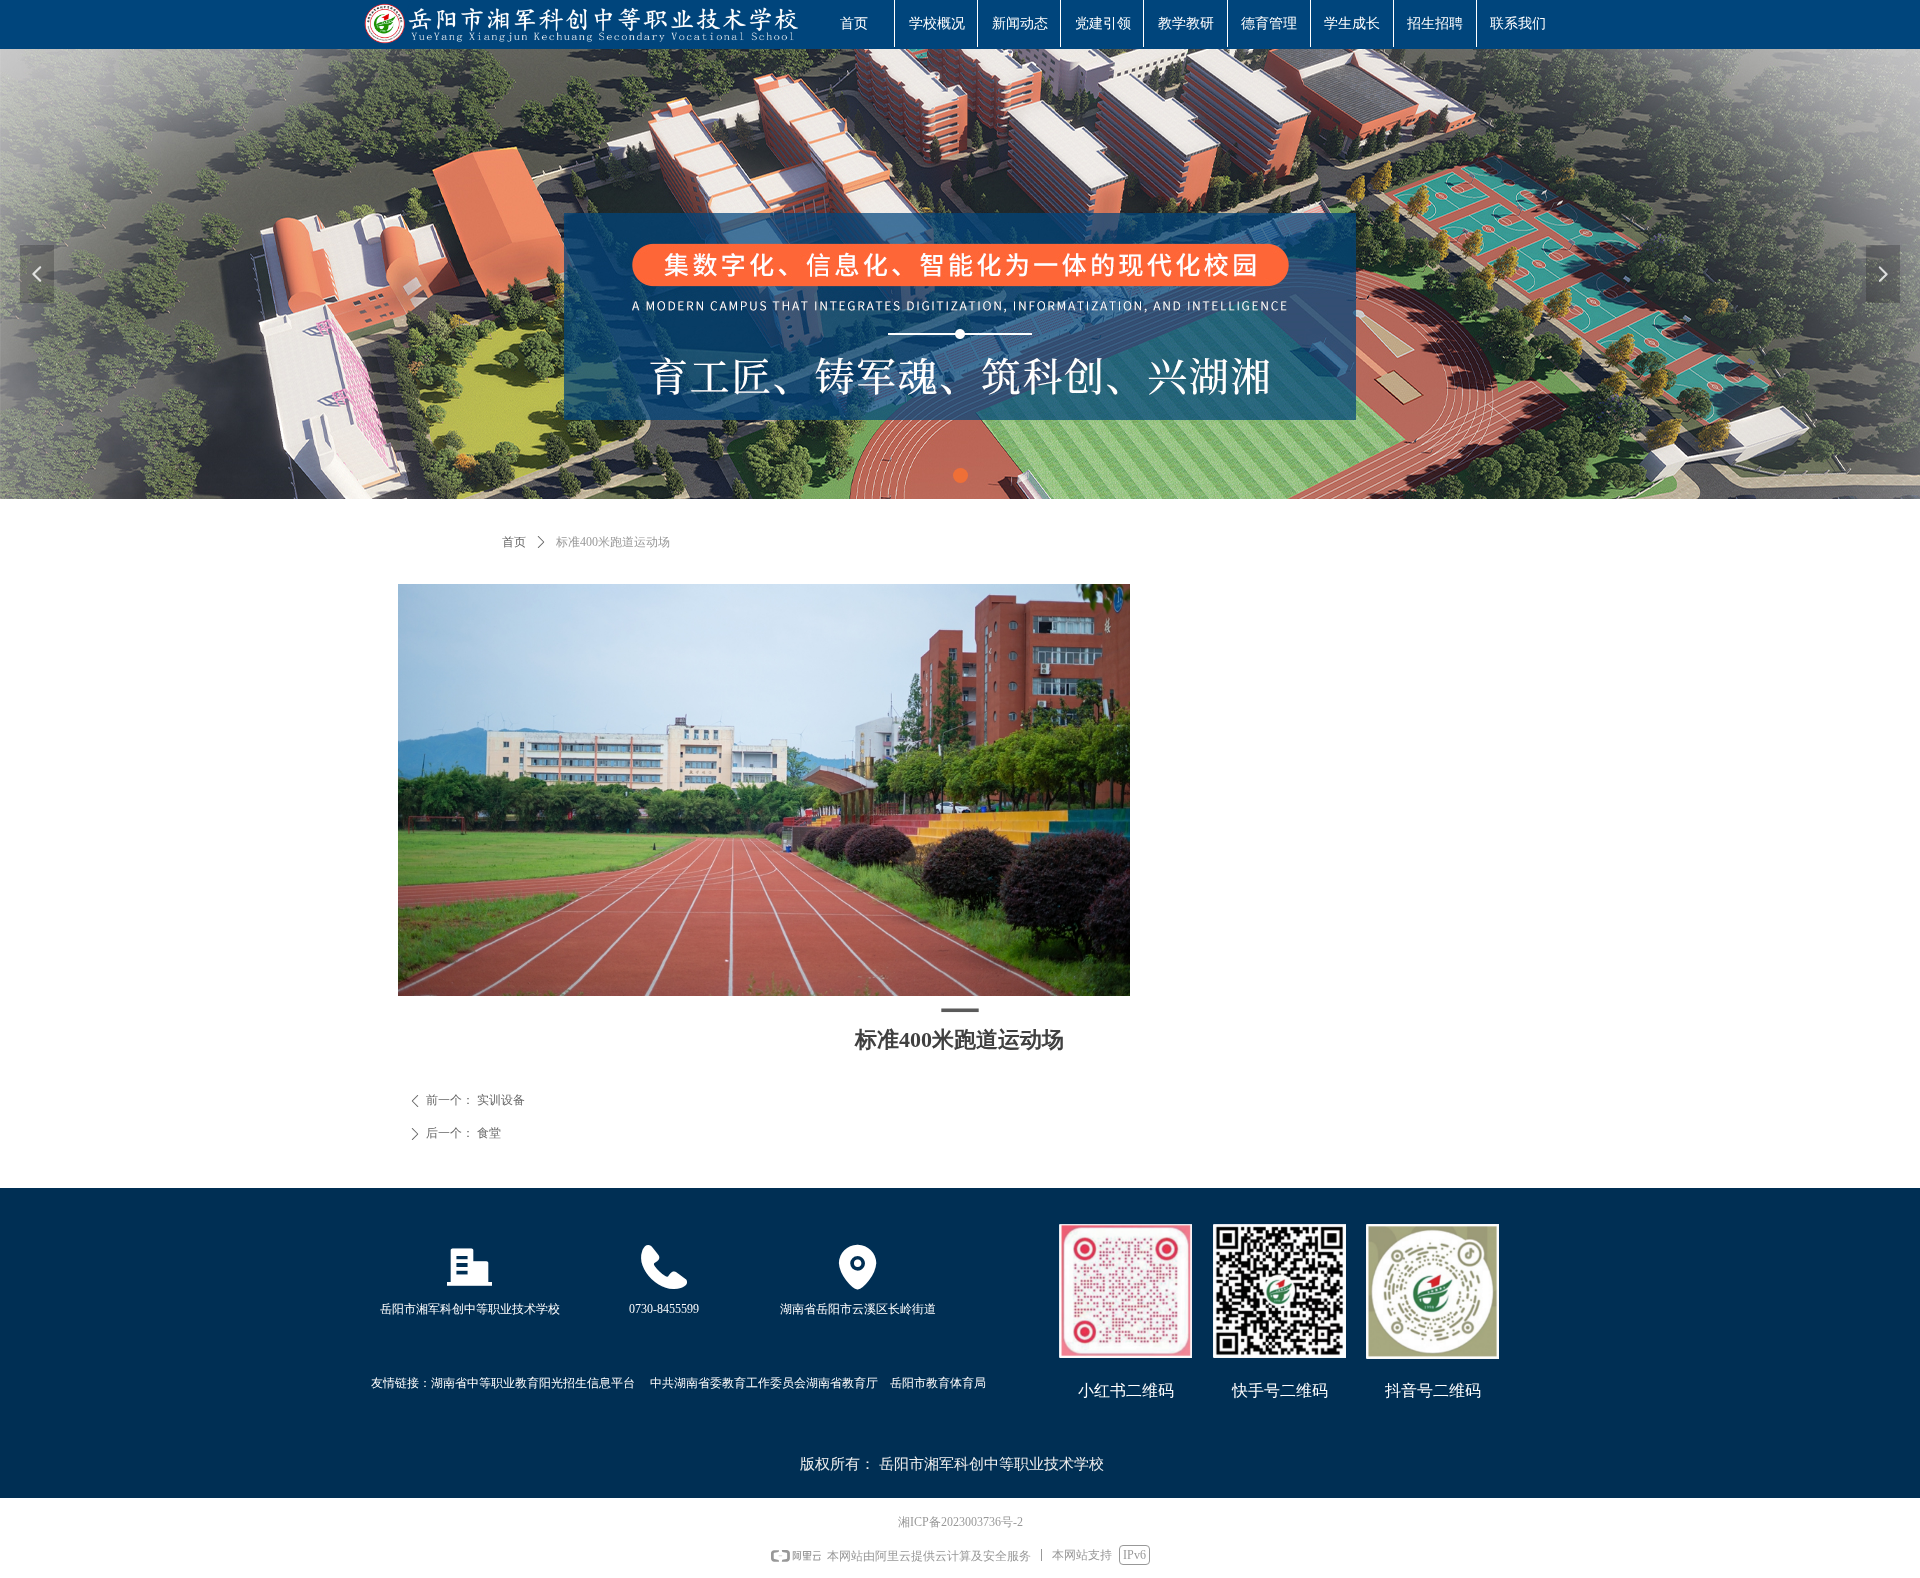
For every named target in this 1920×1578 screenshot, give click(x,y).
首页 (514, 542)
